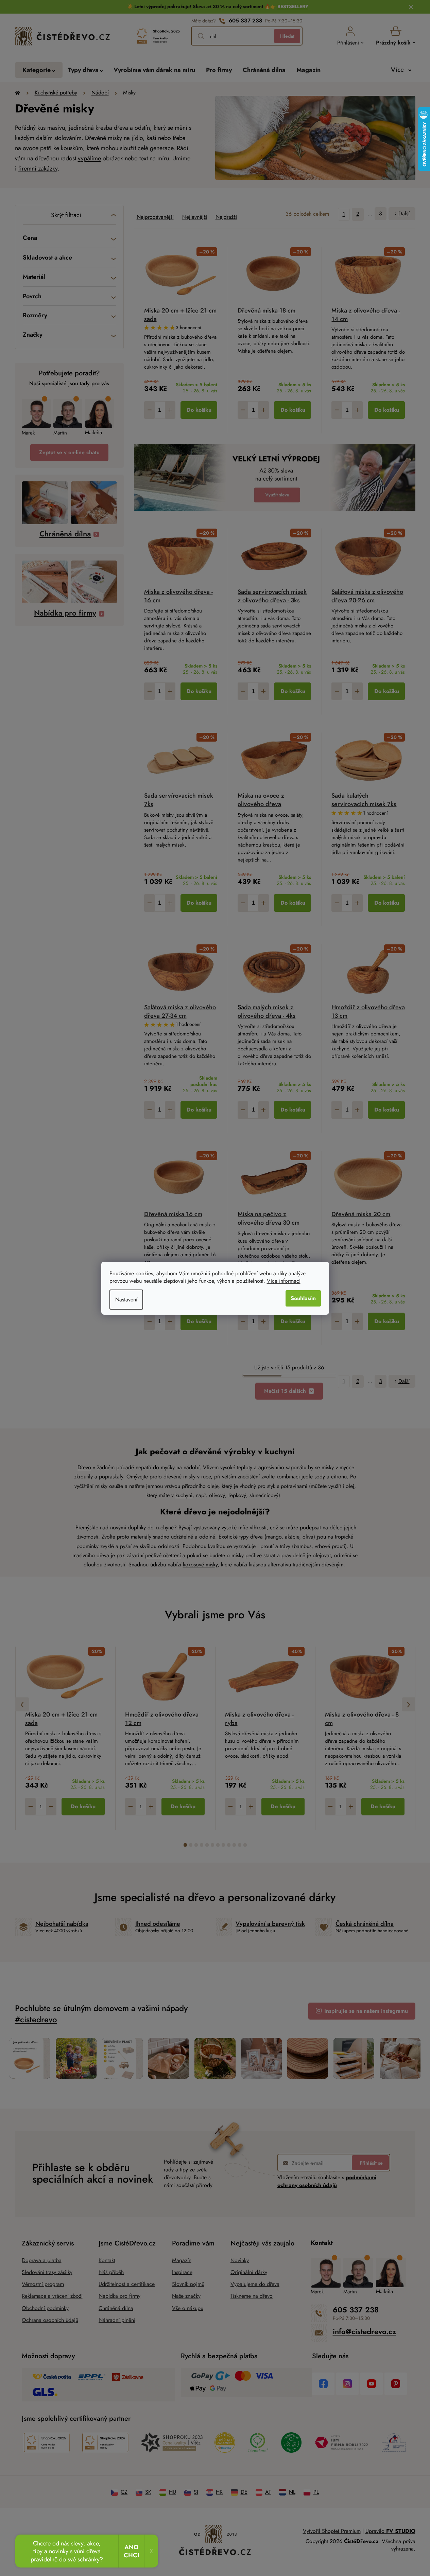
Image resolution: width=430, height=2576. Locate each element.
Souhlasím (303, 1298)
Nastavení (126, 1300)
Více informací (284, 1281)
